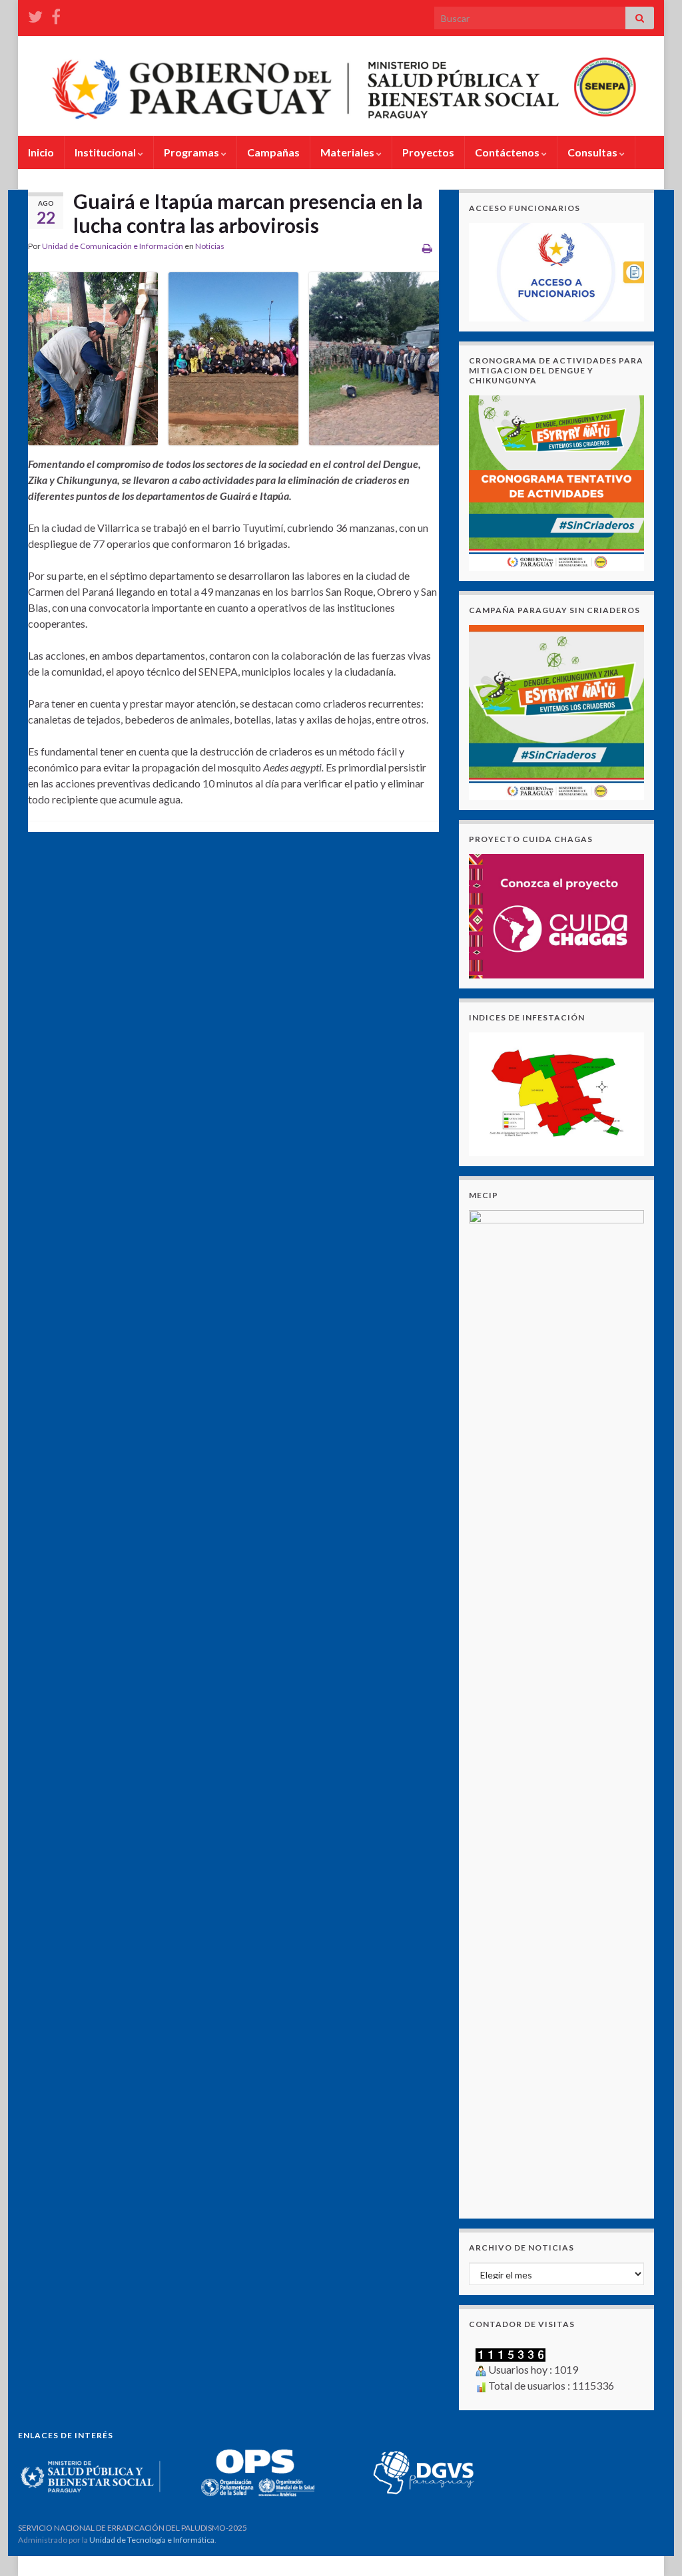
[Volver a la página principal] (341, 86)
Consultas (593, 152)
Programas (192, 152)
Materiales (348, 152)
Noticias (210, 246)
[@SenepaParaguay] (35, 14)
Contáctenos (508, 152)
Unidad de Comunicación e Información (113, 246)
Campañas (273, 152)
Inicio (41, 152)
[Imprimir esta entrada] (427, 248)
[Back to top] (652, 2546)
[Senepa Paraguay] (56, 14)
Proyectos (428, 152)
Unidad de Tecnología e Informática (152, 2540)
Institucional (106, 152)
